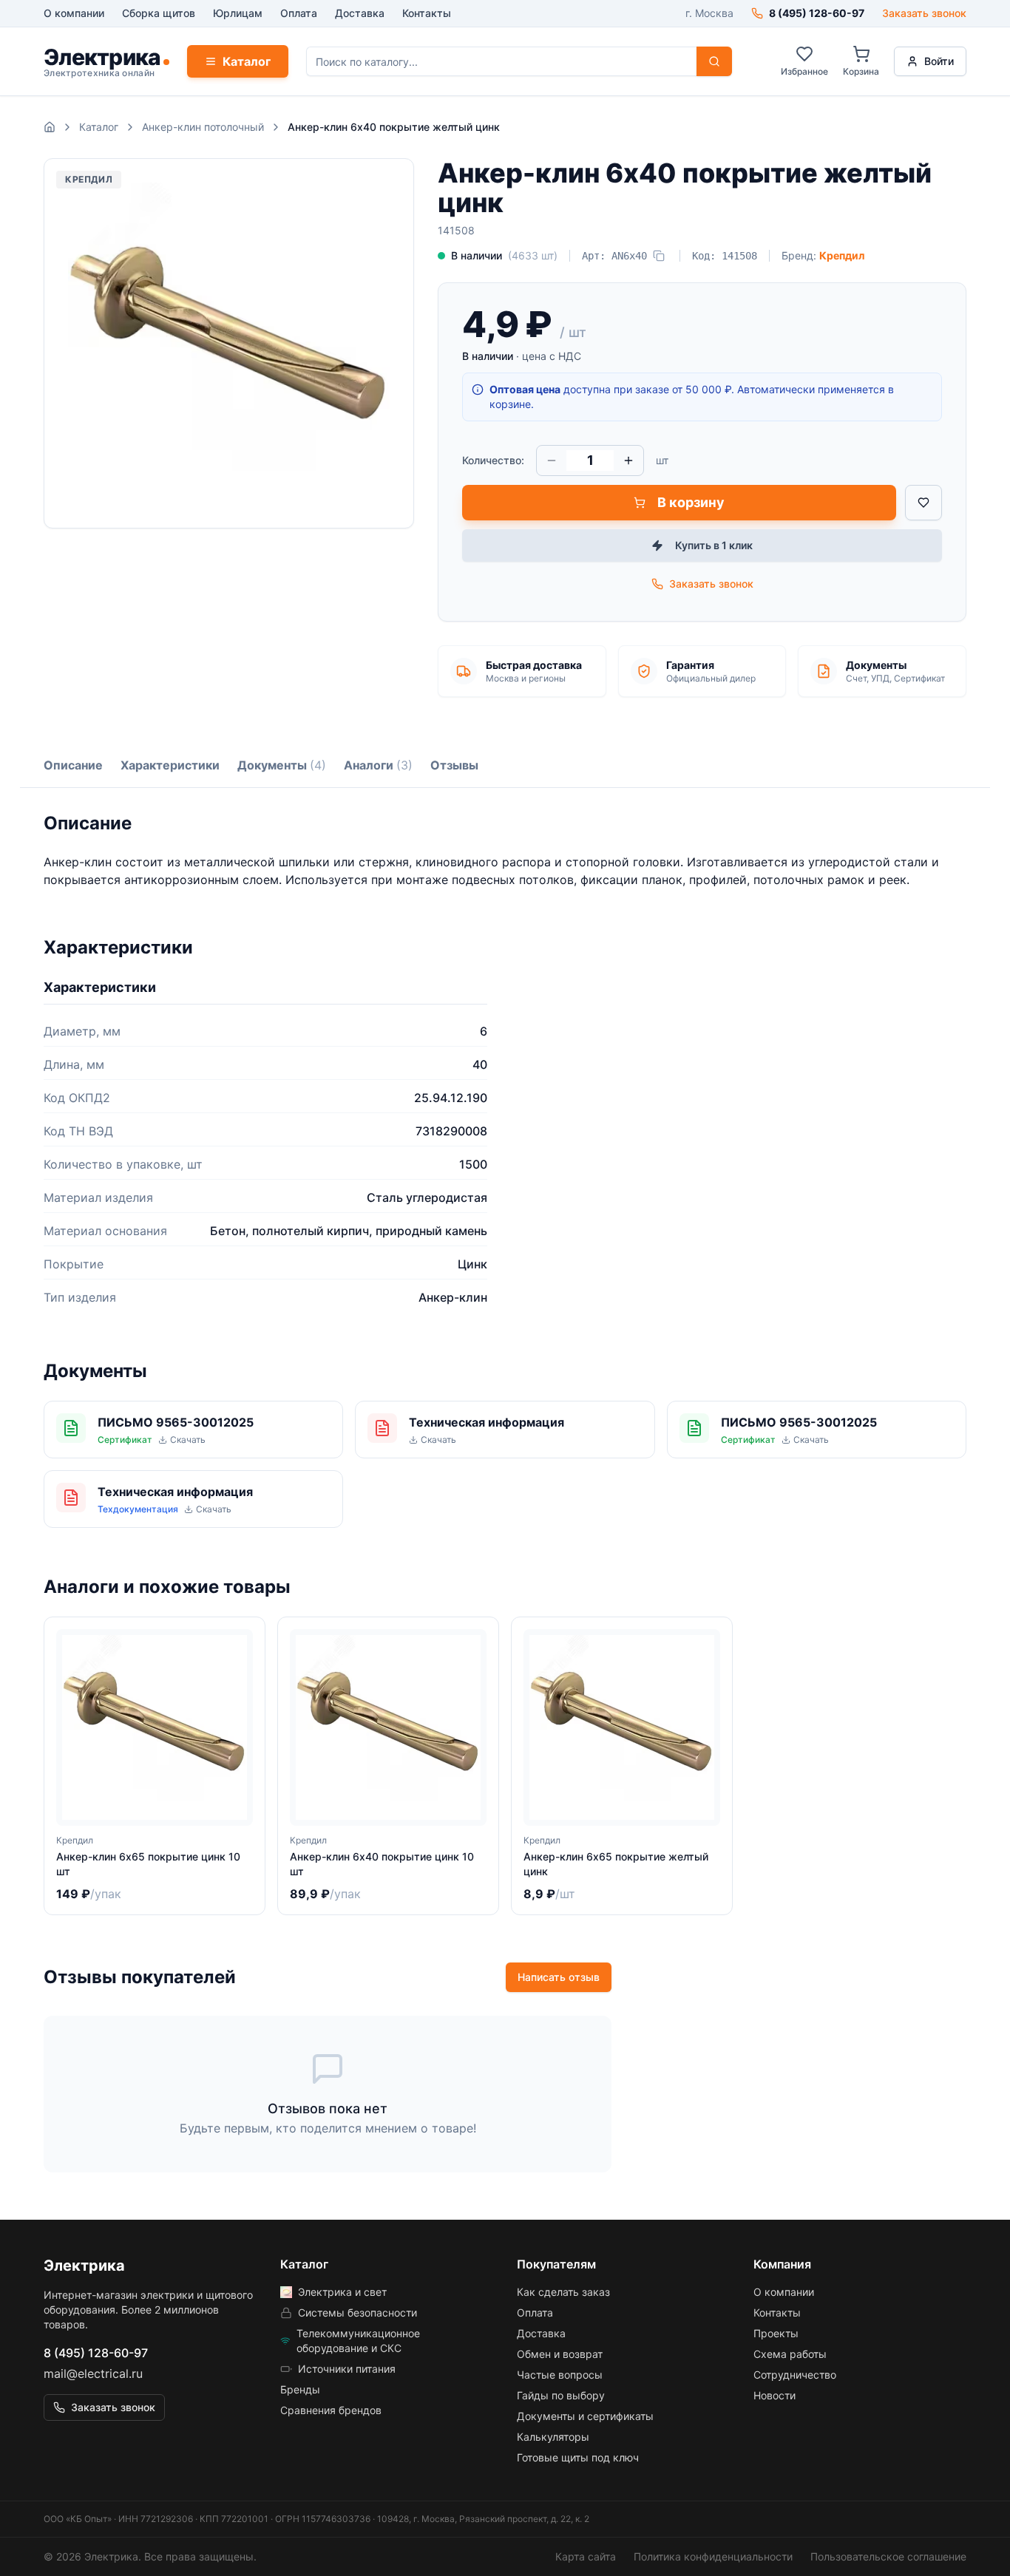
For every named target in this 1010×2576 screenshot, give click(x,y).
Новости (775, 2395)
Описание (73, 765)
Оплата (299, 13)
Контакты (427, 13)
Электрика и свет (342, 2292)
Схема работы (790, 2354)
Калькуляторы (553, 2437)
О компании (74, 13)
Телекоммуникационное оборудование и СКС (358, 2341)
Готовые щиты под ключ (578, 2457)
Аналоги (378, 765)
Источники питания (347, 2369)
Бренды (300, 2389)
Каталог (247, 61)
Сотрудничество (795, 2375)
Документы (282, 765)
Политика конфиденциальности (713, 2556)
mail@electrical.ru (93, 2373)
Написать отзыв (559, 1977)
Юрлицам (238, 13)
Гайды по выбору (561, 2395)
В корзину (691, 502)
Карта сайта (586, 2556)
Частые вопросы (560, 2375)
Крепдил (842, 255)
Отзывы (454, 765)
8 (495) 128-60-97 (96, 2353)
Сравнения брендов (331, 2410)
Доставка (360, 13)
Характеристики (170, 765)
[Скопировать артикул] (659, 256)
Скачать (188, 1440)
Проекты (776, 2333)
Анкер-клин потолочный (203, 127)
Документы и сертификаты (585, 2416)
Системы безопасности (357, 2312)
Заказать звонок (924, 13)
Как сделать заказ (563, 2292)
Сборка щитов (159, 13)
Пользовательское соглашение (888, 2556)
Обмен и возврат (560, 2354)
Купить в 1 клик (714, 545)
